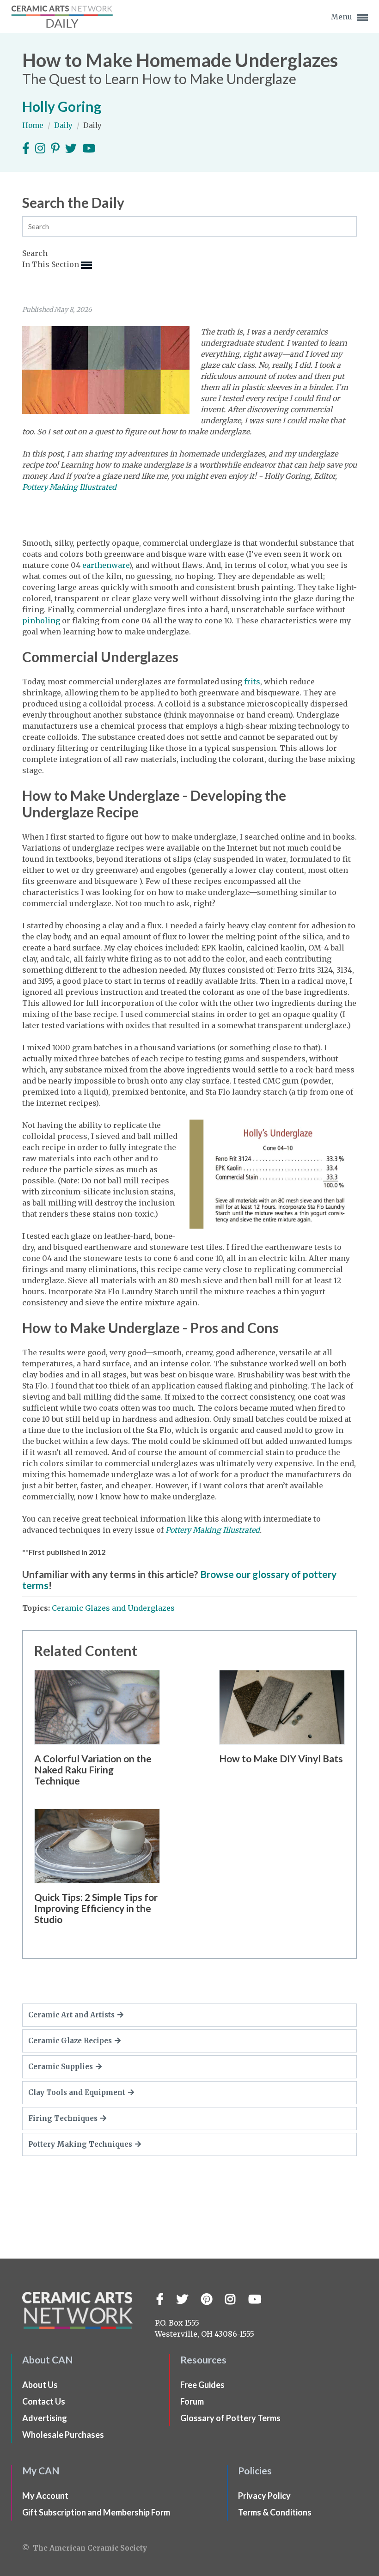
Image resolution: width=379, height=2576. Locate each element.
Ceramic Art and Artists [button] (71, 2015)
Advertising (45, 2418)
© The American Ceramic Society (85, 2548)
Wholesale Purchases (63, 2435)
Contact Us (44, 2401)
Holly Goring (62, 106)
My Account (45, 2496)
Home (34, 125)
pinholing (41, 621)
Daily (64, 125)
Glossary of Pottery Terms (230, 2418)
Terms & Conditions (275, 2512)
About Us (40, 2385)
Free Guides (202, 2385)
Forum (192, 2401)
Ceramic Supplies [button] (61, 2067)
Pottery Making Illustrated (213, 1530)
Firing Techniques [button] (63, 2118)
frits (252, 682)
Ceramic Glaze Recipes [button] (70, 2041)
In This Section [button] (52, 264)
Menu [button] (342, 17)
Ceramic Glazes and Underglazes (113, 1608)
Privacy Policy (264, 2496)
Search (35, 253)
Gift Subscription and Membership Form (96, 2512)
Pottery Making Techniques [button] (80, 2144)
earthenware (106, 565)
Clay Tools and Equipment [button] (77, 2092)
